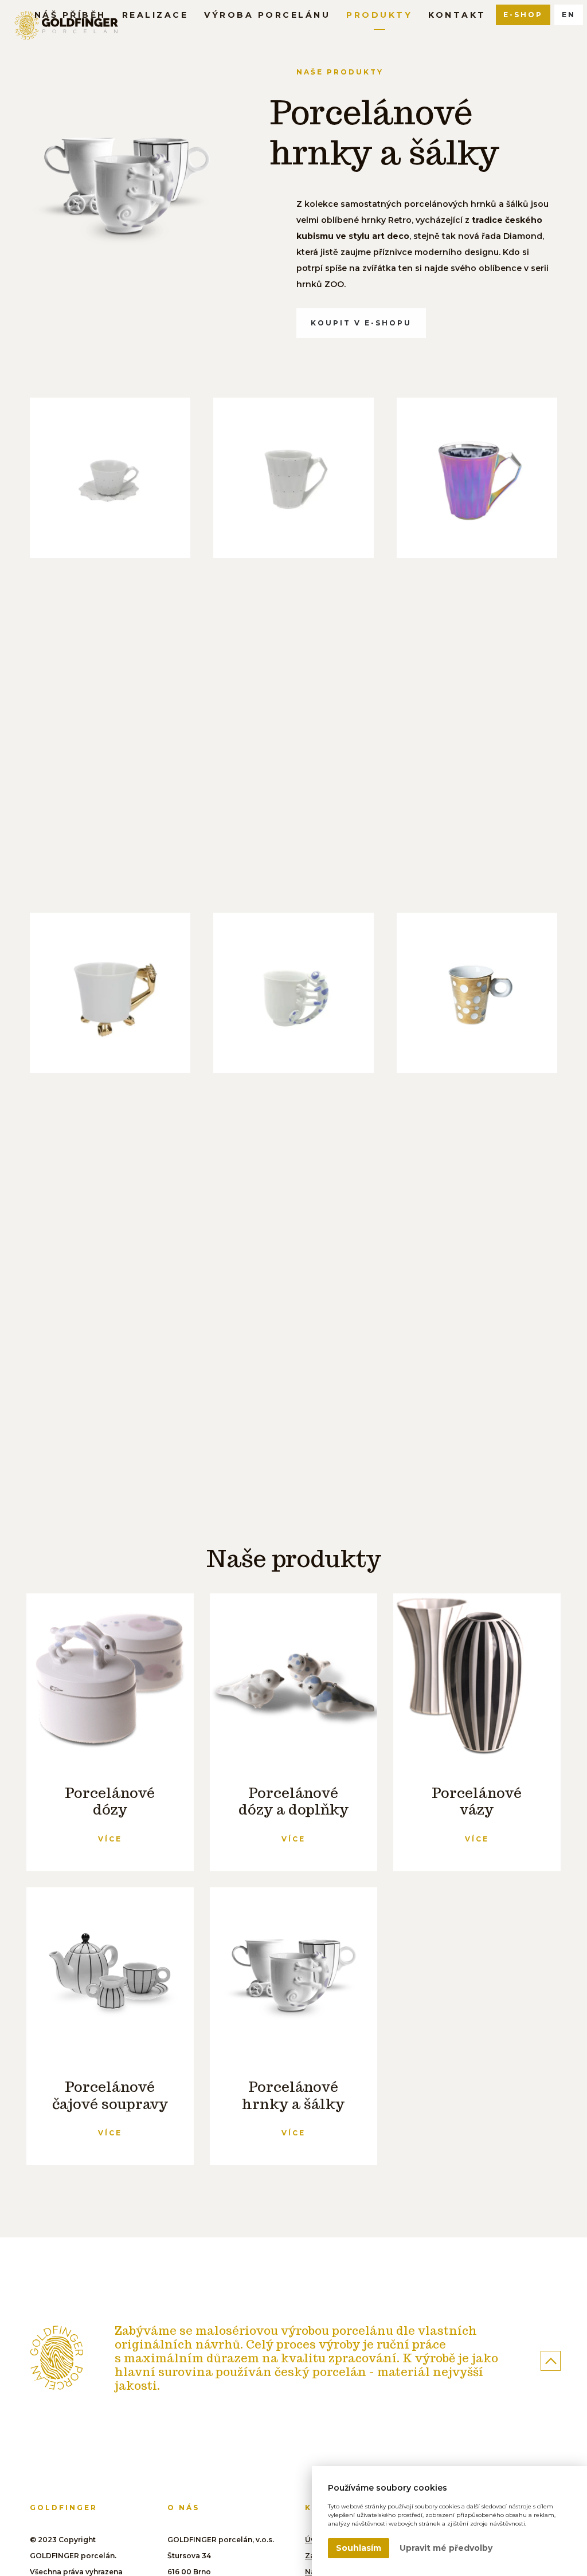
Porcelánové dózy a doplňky (293, 1801)
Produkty (379, 15)
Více (110, 1839)
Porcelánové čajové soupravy (110, 2095)
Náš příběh (70, 15)
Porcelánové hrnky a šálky (293, 2095)
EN (569, 15)
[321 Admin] (57, 2358)
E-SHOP (523, 15)
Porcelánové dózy (110, 1801)
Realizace (155, 15)
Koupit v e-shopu (361, 323)
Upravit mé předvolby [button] (446, 2548)
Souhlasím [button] (359, 2548)
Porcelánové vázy (477, 1801)
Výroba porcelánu (267, 15)
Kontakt (457, 15)
